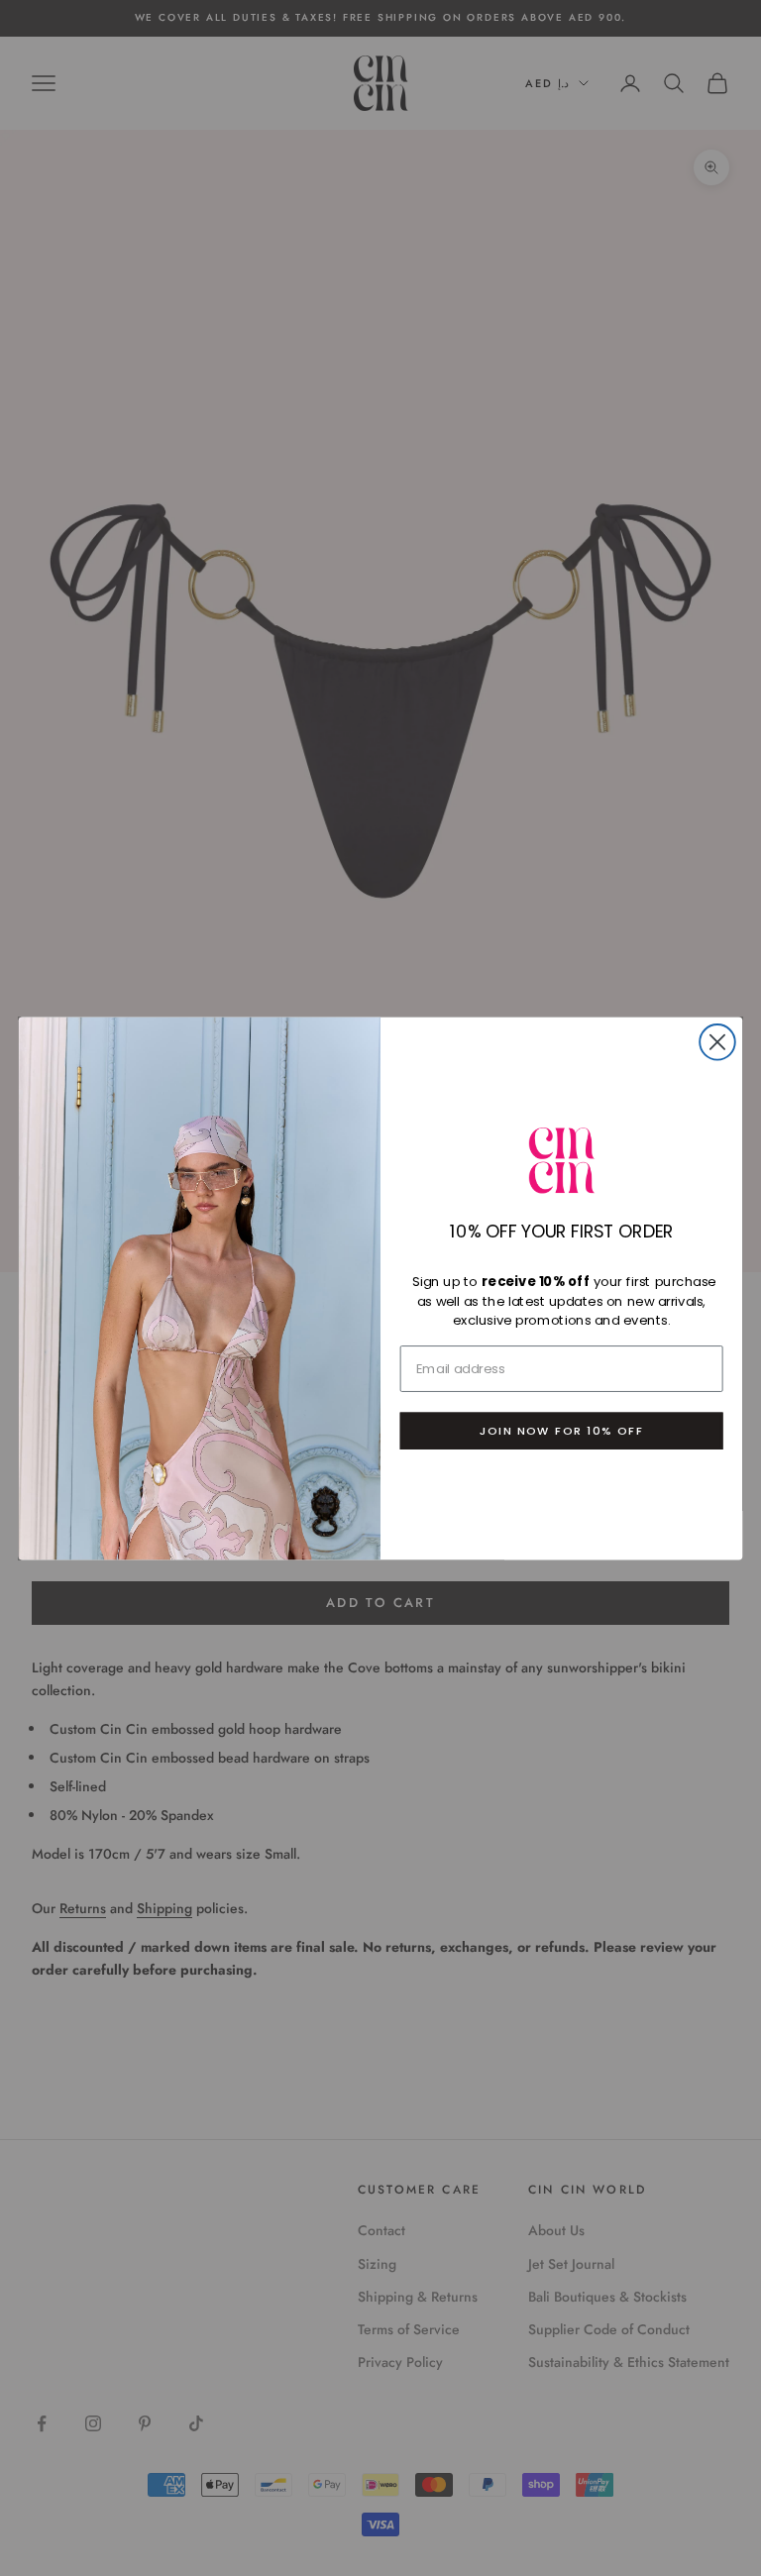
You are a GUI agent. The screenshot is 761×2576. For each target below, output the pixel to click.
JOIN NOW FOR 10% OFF (561, 1431)
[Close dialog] (717, 1042)
